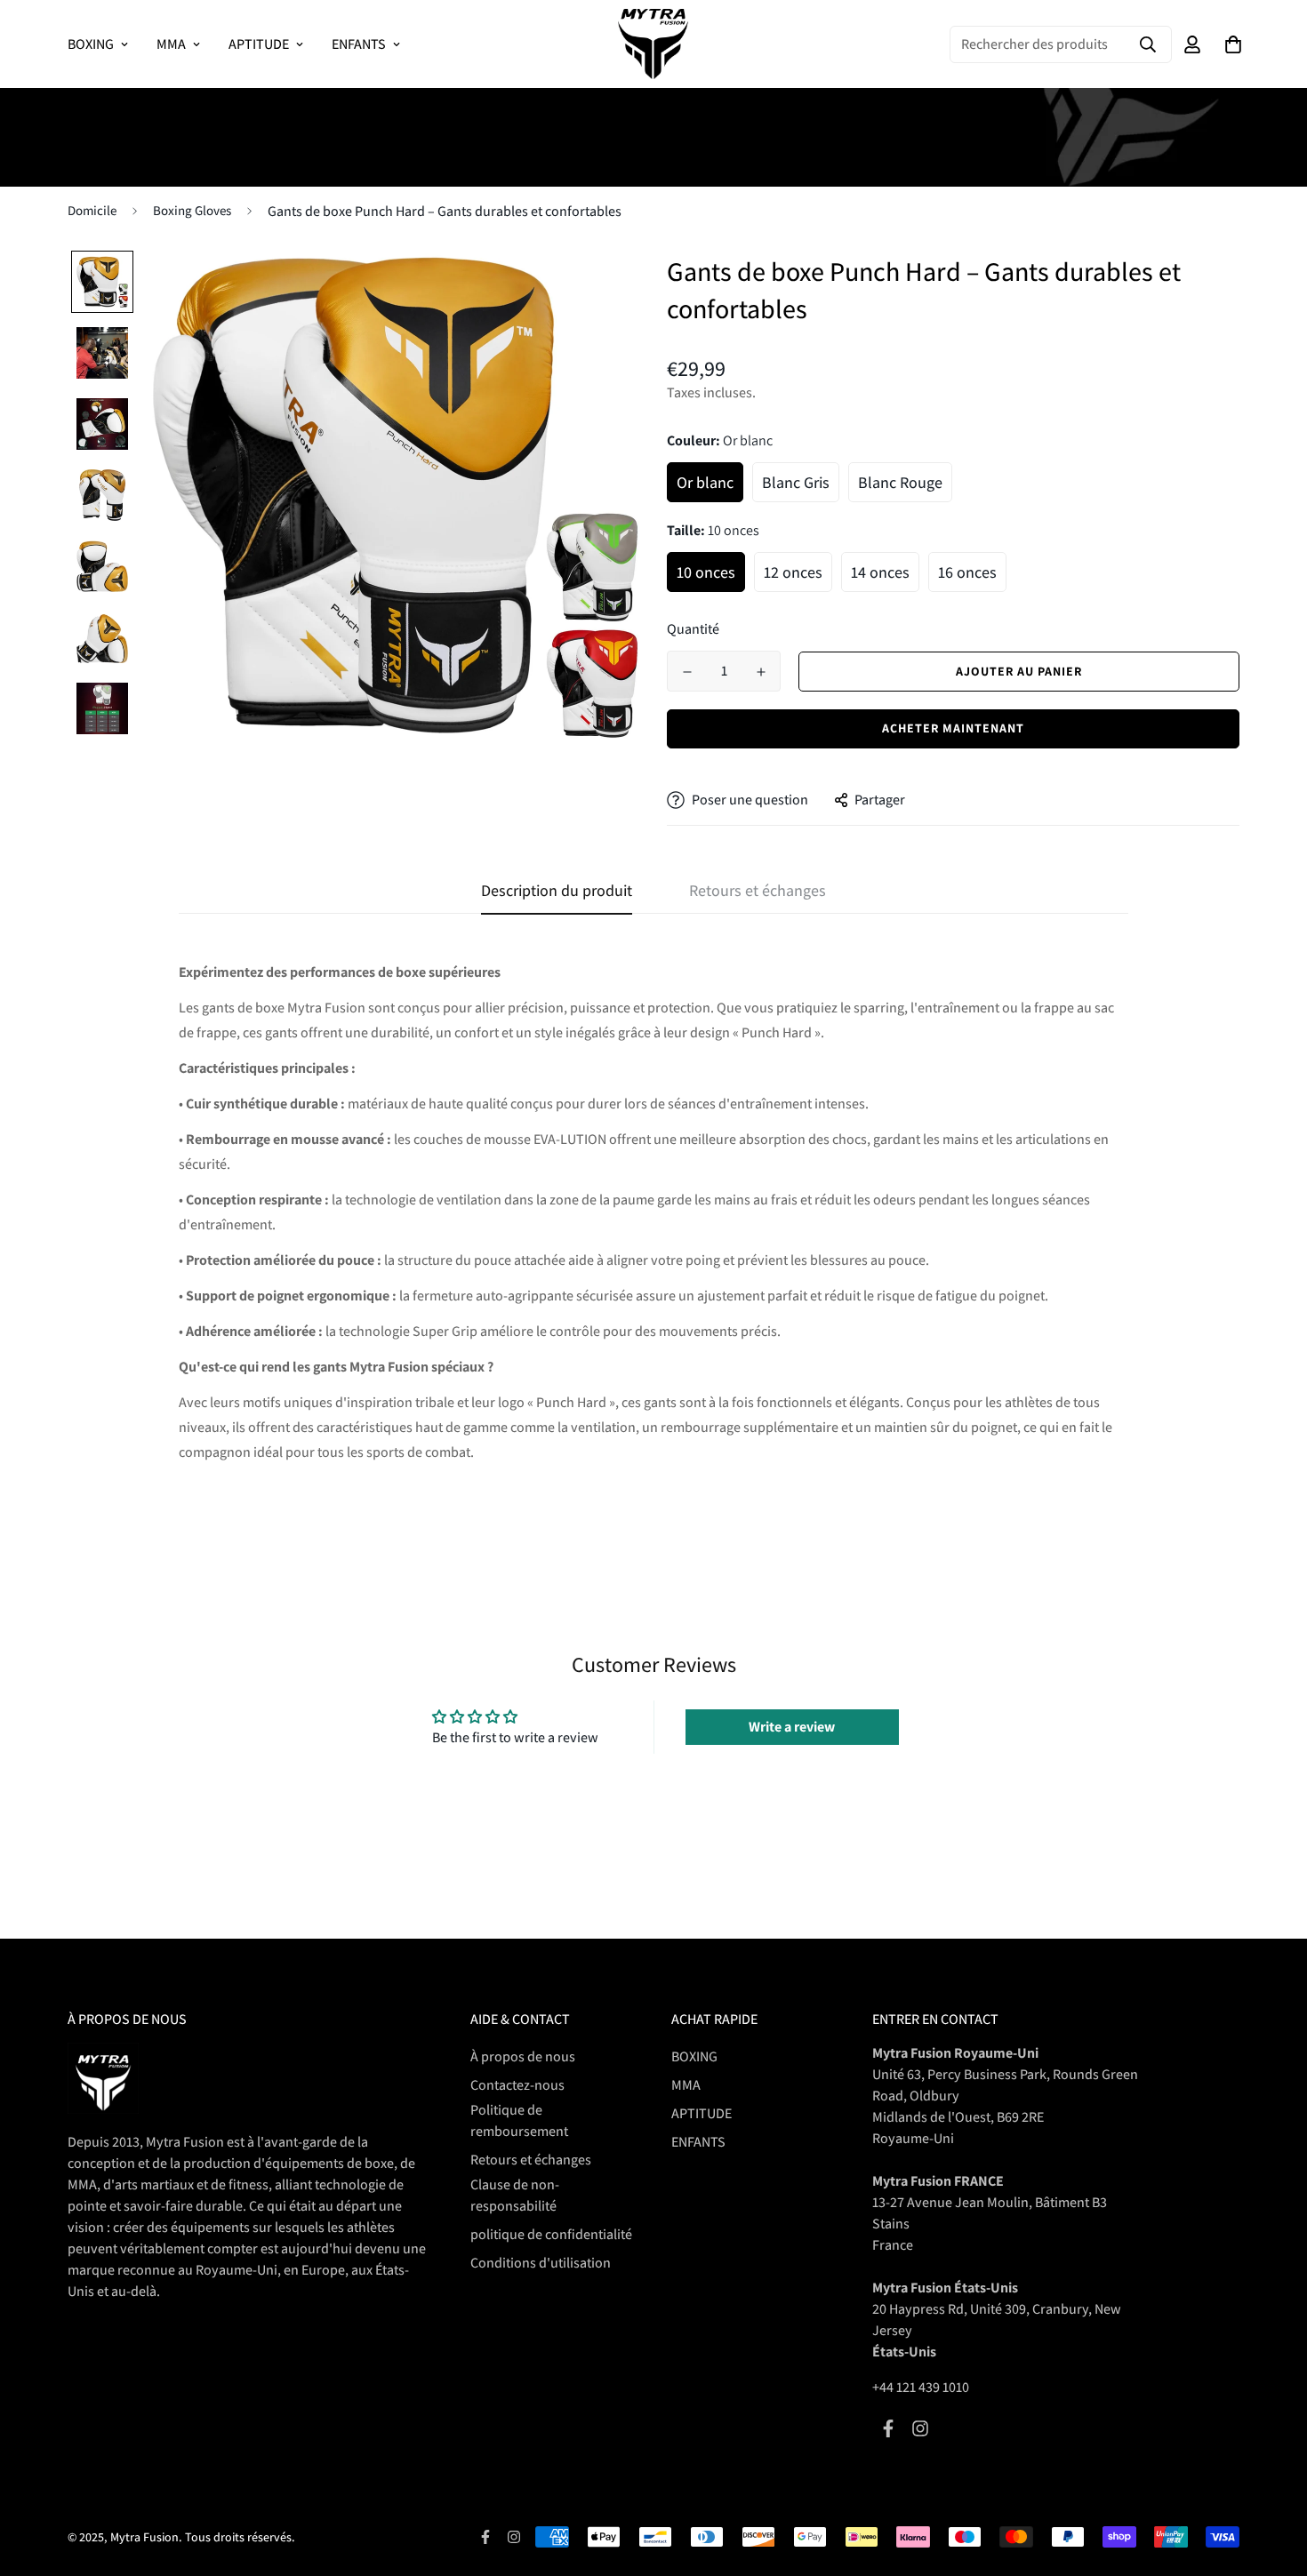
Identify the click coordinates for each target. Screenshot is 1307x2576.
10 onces (706, 572)
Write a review (792, 1727)
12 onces (793, 572)
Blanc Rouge (900, 482)
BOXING (91, 44)
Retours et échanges (531, 2160)
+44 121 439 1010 (921, 2387)
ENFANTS (359, 44)
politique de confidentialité (551, 2234)
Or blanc (705, 482)
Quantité (693, 629)
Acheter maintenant (953, 728)
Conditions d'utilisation (541, 2263)
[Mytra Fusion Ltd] (653, 44)
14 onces (880, 572)
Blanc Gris (796, 482)
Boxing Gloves (192, 210)
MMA (171, 44)
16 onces (967, 572)
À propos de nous (523, 2056)
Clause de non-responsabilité (515, 2195)
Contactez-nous (517, 2085)
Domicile (92, 210)
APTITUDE (259, 44)
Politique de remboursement (519, 2120)
